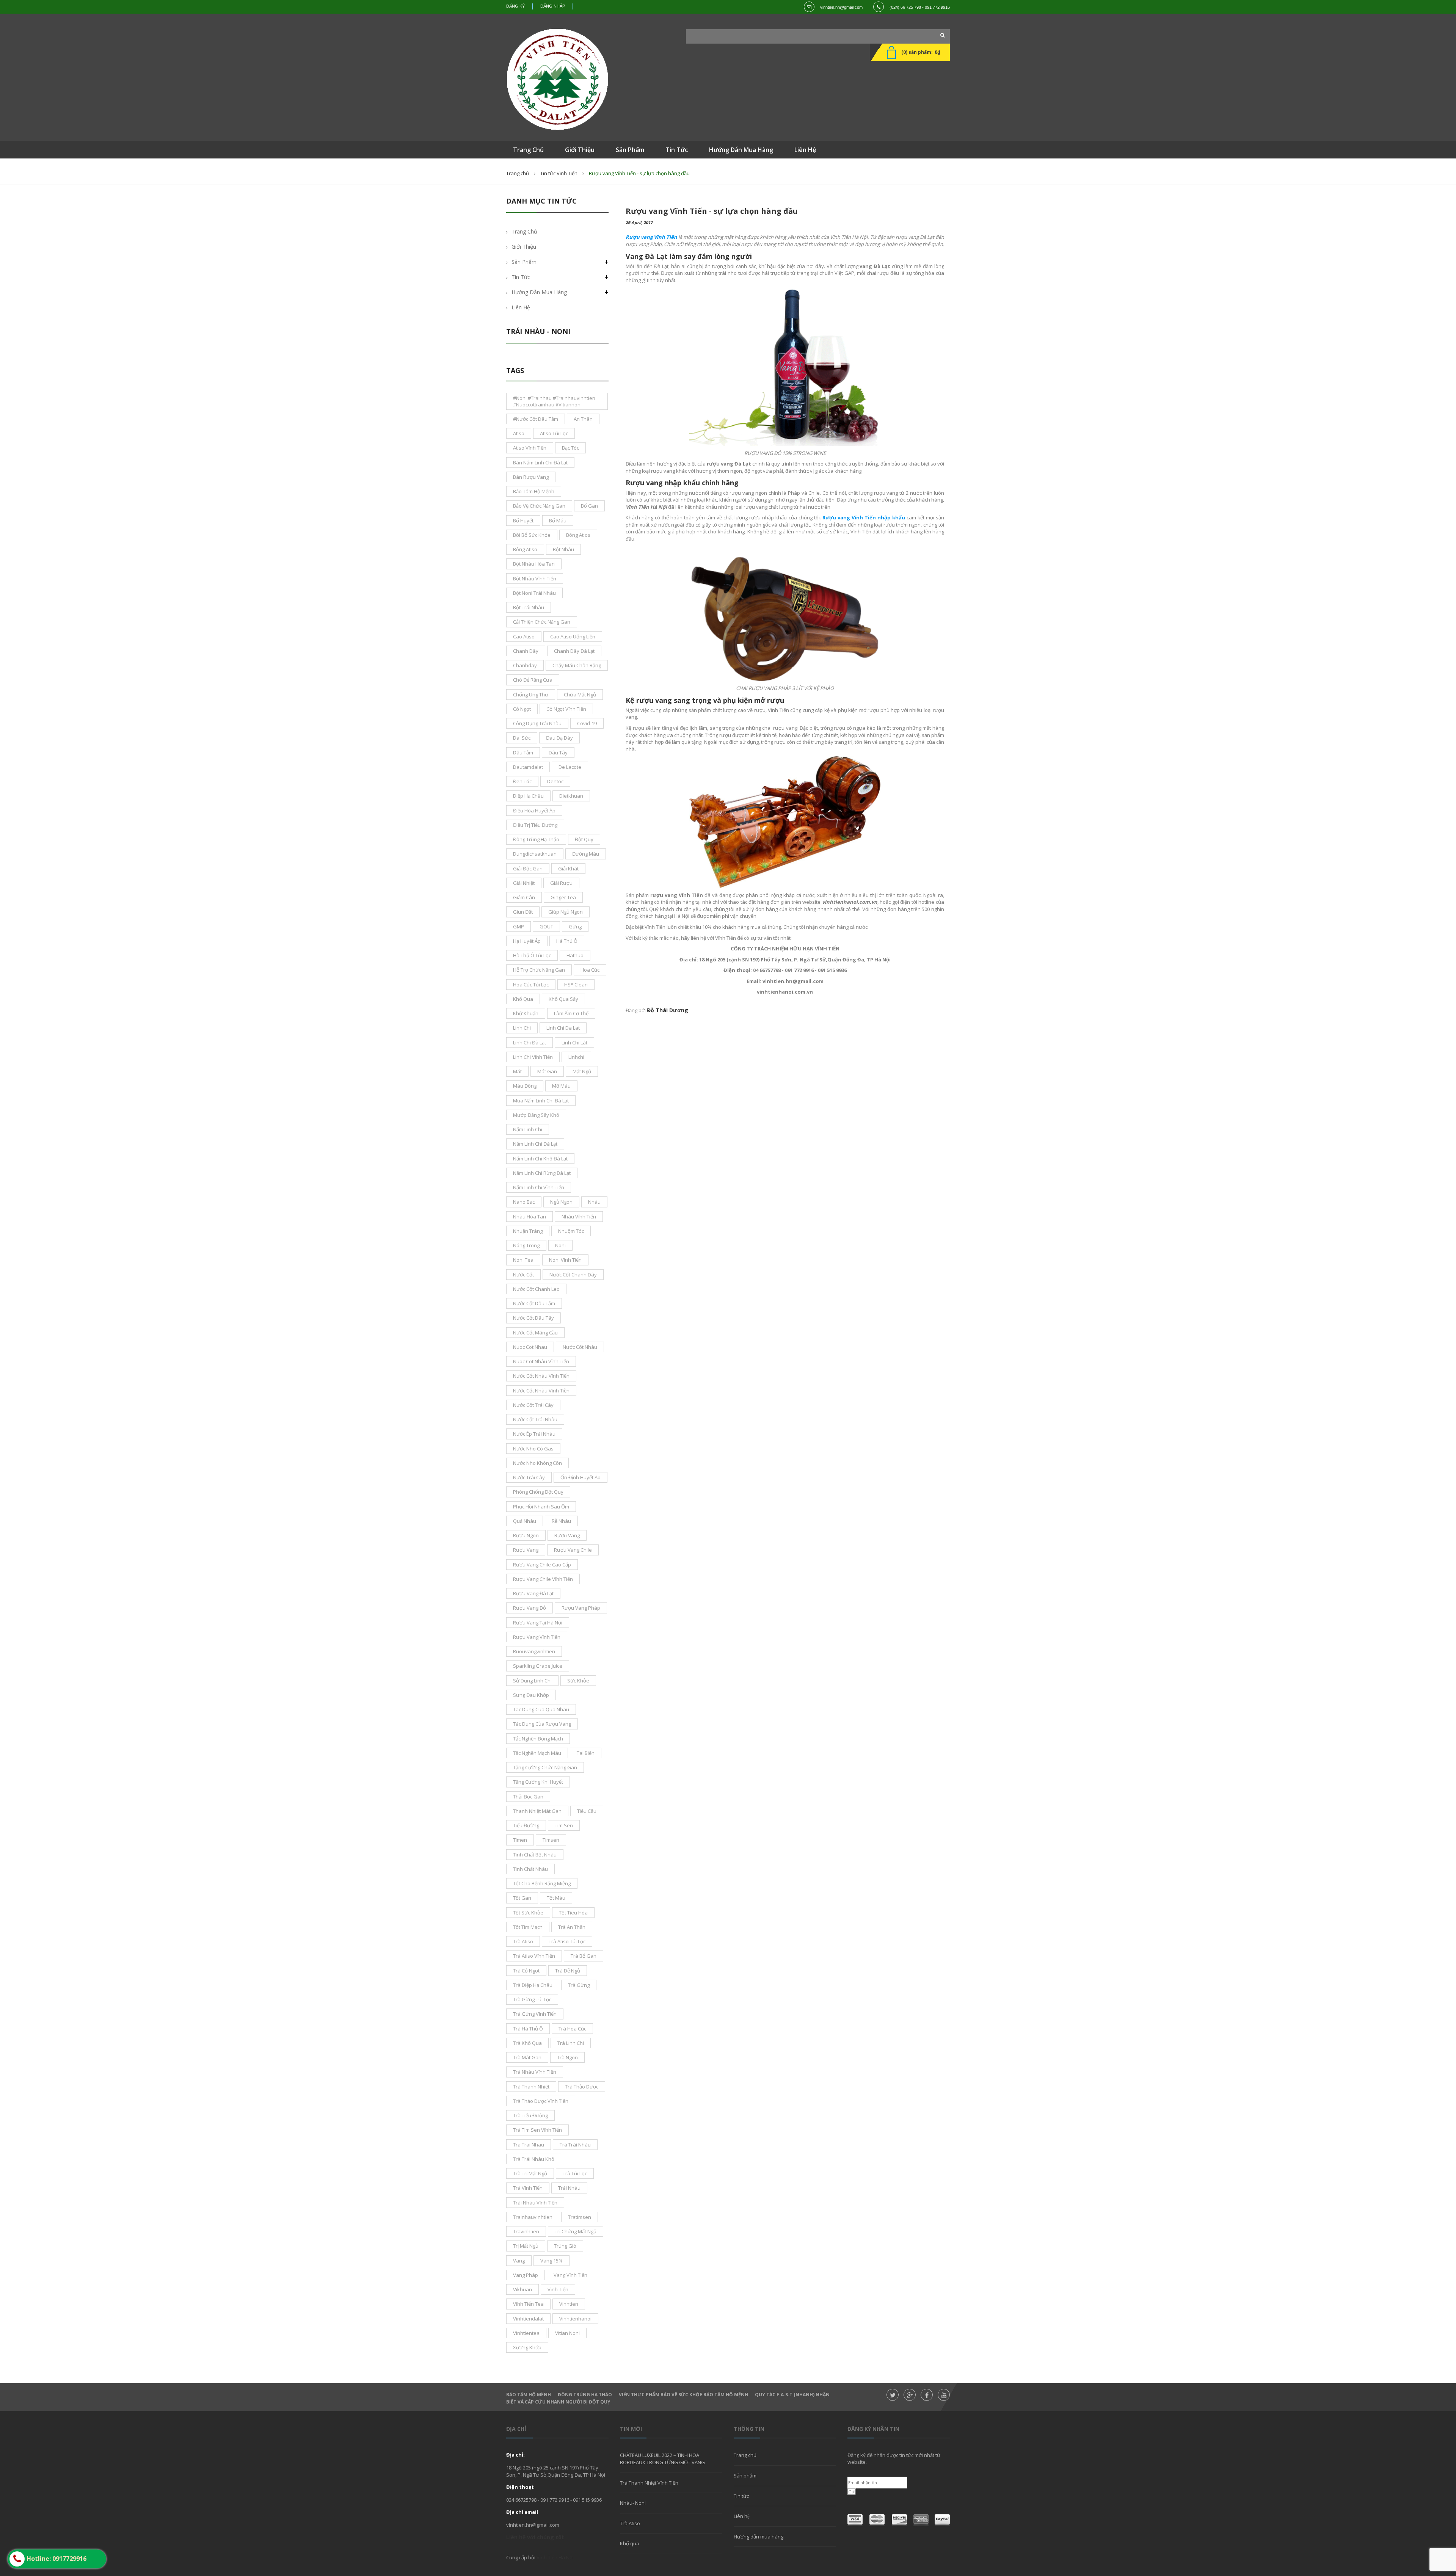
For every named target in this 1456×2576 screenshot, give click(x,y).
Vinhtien (569, 2304)
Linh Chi (522, 1028)
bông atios (578, 535)
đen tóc (522, 781)
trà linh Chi (571, 2043)
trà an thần (572, 1927)
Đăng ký (515, 6)
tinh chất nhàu (530, 1869)
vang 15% (551, 2261)
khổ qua (523, 999)
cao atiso (524, 637)
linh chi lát (574, 1043)
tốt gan (522, 1898)
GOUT (546, 927)
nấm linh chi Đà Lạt (535, 1144)
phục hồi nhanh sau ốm (541, 1507)
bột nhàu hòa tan (534, 564)
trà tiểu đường (530, 2115)
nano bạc (524, 1202)
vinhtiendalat (528, 2319)
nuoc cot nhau (530, 1347)
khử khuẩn (526, 1013)
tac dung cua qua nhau (541, 1709)
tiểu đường (526, 1825)
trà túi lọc (575, 2173)
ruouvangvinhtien (534, 1651)
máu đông (525, 1086)
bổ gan (589, 506)
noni (560, 1245)
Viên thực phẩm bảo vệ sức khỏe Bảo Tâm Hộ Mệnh (683, 2395)
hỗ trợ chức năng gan (539, 970)
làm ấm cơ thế (571, 1013)
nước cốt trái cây (533, 1405)
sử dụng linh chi (532, 1681)
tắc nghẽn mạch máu (537, 1753)
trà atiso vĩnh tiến (534, 1956)
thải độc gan (528, 1797)
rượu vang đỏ (530, 1608)
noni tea (523, 1260)
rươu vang (567, 1535)
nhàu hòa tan (530, 1217)
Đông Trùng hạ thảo (585, 2395)
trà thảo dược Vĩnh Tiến (541, 2101)
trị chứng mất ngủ (576, 2231)
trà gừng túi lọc (532, 1999)
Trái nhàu (569, 2188)
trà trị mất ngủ (530, 2173)
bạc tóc (570, 448)
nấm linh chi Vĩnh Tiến (539, 1187)
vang (519, 2261)
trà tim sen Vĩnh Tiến (537, 2130)
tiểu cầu (587, 1811)
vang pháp (526, 2275)
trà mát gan (527, 2057)
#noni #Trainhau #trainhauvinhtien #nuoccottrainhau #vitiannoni (554, 401)
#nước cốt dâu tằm (536, 419)
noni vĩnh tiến (565, 1260)
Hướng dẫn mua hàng (539, 292)
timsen (551, 1840)
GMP (519, 927)
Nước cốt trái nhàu (535, 1419)
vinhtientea (526, 2333)
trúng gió (565, 2246)
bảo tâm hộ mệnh (534, 491)
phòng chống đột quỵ (538, 1492)
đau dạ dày (559, 738)
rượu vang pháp (581, 1608)
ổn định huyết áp (581, 1477)
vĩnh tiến (558, 2289)
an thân (583, 419)
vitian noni (567, 2333)
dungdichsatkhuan (535, 854)
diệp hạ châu (528, 796)
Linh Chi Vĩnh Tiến (533, 1057)
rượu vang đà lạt (533, 1593)
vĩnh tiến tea (528, 2304)
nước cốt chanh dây (573, 1275)
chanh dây (526, 651)
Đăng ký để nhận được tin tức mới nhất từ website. (894, 2458)
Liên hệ (521, 307)
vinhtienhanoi (575, 2319)
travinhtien (526, 2231)
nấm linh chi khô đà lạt (540, 1159)
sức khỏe (578, 1681)
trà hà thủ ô (528, 2029)
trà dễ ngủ (568, 1971)
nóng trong (526, 1245)
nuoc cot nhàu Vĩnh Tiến (541, 1361)
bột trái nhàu (529, 607)
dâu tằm (523, 753)
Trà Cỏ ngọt (526, 1971)
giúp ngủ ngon (566, 912)
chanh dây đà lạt (574, 651)
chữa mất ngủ (580, 695)
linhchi (576, 1057)
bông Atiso (525, 549)
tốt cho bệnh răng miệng (542, 1883)
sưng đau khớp (531, 1695)
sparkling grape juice (538, 1666)
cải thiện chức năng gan (542, 622)
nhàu (594, 1202)
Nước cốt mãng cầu (535, 1333)
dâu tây (558, 753)
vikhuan (522, 2289)
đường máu (586, 854)
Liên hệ (742, 2516)
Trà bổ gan (584, 1956)
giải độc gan (528, 869)
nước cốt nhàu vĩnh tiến (541, 1376)
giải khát (568, 869)
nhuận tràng (528, 1231)
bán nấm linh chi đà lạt (540, 463)
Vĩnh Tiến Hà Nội (555, 2557)
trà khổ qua (527, 2043)
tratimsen (580, 2217)
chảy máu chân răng (577, 665)
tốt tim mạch (528, 1927)
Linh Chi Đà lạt (530, 1043)
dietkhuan (571, 796)
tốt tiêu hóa (573, 1913)
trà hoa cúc (572, 2029)
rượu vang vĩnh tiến (537, 1637)
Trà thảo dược (582, 2087)
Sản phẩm (524, 262)
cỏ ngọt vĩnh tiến (566, 709)
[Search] (940, 35)
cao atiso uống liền (573, 637)
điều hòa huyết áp (534, 811)
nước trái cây (529, 1477)
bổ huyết (523, 521)
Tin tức (741, 2496)
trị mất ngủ (526, 2246)
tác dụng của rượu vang (542, 1724)
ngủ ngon (561, 1202)
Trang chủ (745, 2455)
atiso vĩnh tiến (530, 448)
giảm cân (524, 897)
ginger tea (563, 897)
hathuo (575, 955)
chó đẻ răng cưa (533, 680)
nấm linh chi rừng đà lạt (542, 1173)
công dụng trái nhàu (537, 723)
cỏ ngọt (522, 709)
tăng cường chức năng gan (545, 1767)
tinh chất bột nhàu (535, 1855)
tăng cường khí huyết (538, 1782)
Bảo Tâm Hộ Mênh (529, 2395)
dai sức (522, 738)
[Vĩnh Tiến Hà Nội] (557, 79)
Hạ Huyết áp (527, 941)
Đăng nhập (553, 6)
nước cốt (523, 1275)
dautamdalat (528, 767)
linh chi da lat (563, 1028)
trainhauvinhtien (533, 2217)
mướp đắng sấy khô (536, 1115)
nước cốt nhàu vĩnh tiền (541, 1391)
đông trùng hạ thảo (536, 839)
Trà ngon (567, 2057)
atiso (519, 433)
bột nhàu (563, 549)
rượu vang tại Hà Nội (538, 1623)
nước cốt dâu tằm (534, 1303)
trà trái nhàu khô (534, 2159)
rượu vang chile (573, 1550)
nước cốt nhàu (580, 1347)
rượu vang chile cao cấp (542, 1565)
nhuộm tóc (571, 1231)
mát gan (547, 1071)
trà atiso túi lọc (567, 1941)
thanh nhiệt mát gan (537, 1811)
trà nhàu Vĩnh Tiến (535, 2072)
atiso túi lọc (554, 433)
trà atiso (523, 1941)
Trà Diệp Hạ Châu (533, 1985)
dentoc (555, 781)
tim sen (564, 1825)
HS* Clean (576, 985)
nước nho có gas (533, 1449)
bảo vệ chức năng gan (539, 506)
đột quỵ (584, 839)
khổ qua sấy (563, 999)
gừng (575, 927)
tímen (520, 1840)
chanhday (525, 665)
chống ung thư (531, 695)
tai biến (586, 1753)
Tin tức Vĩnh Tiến (559, 173)
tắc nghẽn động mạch (538, 1739)
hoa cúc (590, 970)
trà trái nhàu (575, 2145)
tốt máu (556, 1898)
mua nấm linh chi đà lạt (541, 1101)
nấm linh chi (528, 1129)
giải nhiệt (524, 883)
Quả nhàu (525, 1521)
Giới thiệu (524, 247)
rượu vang (526, 1550)
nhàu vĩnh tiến (579, 1217)
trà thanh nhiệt (531, 2087)
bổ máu (558, 521)
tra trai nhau (529, 2145)
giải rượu (561, 883)
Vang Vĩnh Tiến (570, 2275)
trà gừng (579, 1985)
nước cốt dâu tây (533, 1318)
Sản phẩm (745, 2476)
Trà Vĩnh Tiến (528, 2188)
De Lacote (570, 767)
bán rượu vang (531, 477)
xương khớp (527, 2347)
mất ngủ (582, 1071)
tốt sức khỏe (528, 1913)
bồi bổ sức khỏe (532, 535)
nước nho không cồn (537, 1463)
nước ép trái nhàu (534, 1434)
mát (517, 1071)
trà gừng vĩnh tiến (535, 2014)
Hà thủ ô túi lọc (532, 955)
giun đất (523, 912)
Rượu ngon (526, 1535)
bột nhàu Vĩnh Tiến (535, 579)
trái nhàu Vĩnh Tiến (535, 2203)
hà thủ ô (567, 941)
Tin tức (521, 277)
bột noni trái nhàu (534, 593)
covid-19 (587, 723)
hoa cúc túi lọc (531, 985)
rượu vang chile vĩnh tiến (543, 1579)
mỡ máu (561, 1086)
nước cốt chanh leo (536, 1289)
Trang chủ (518, 173)
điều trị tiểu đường (535, 825)
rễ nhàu (561, 1521)
